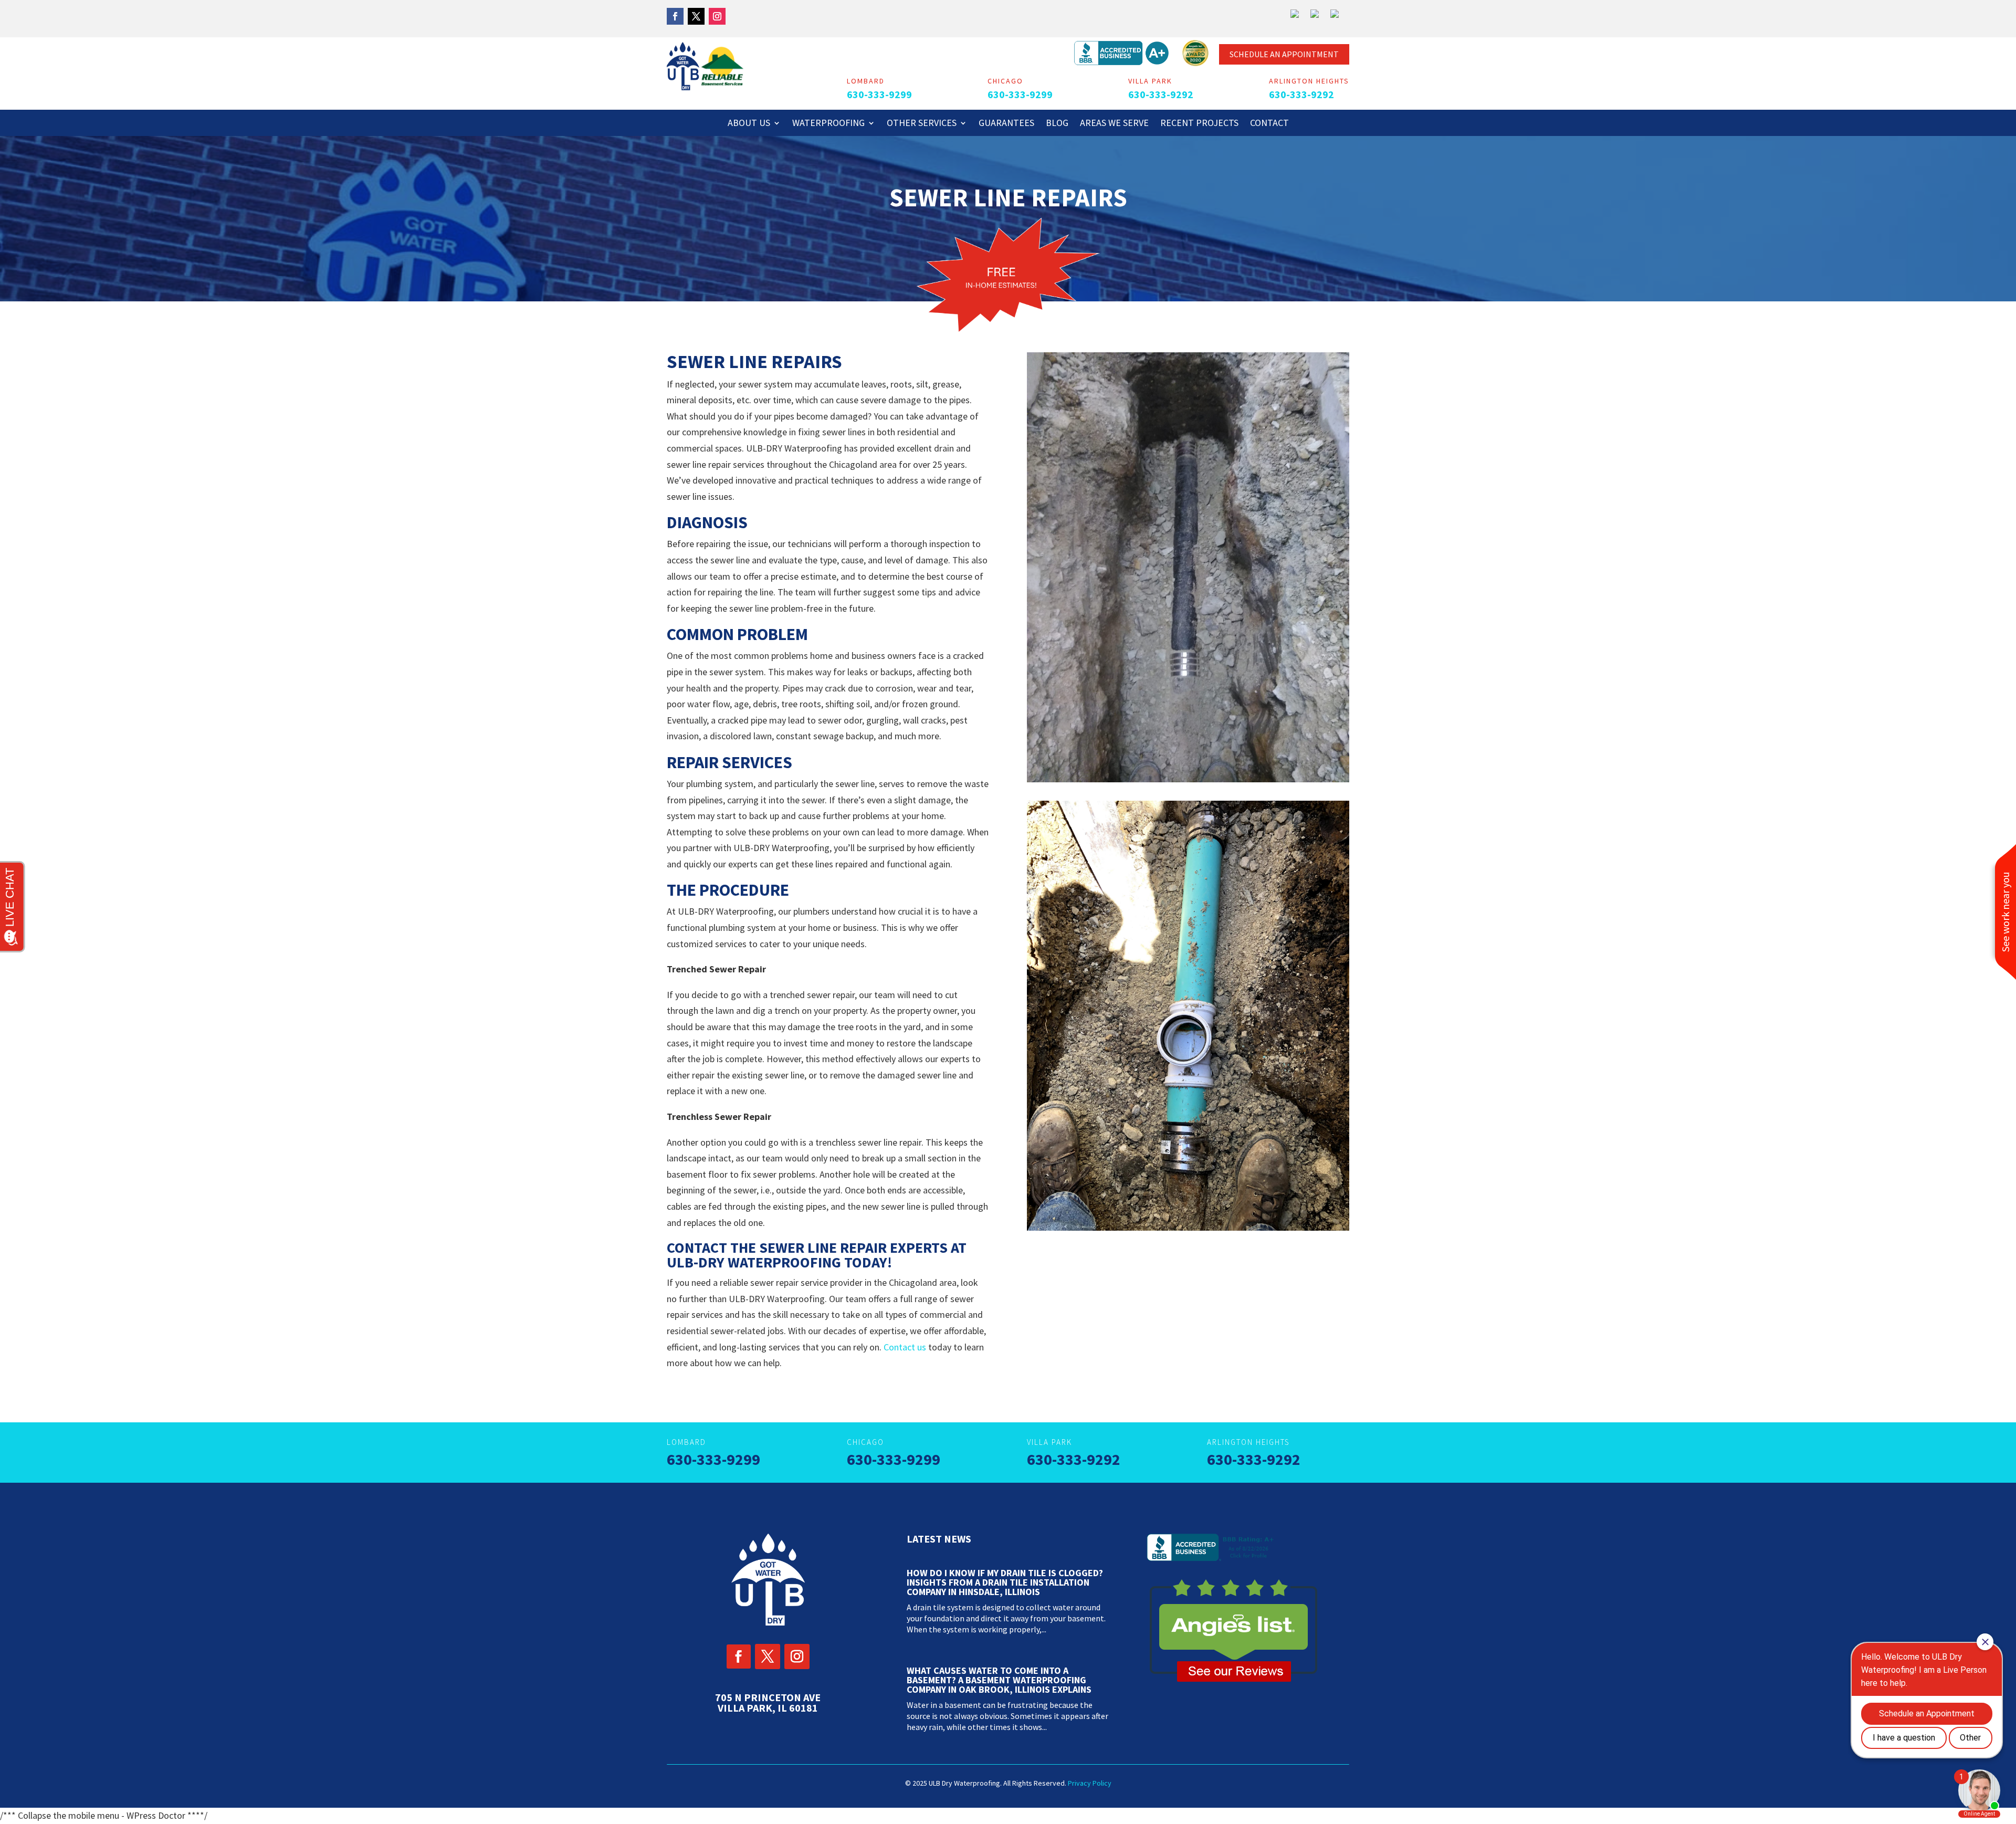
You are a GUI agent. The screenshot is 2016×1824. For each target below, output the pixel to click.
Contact (1269, 124)
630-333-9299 (879, 94)
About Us (749, 124)
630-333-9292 (1161, 94)
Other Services (922, 124)
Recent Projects (1199, 124)
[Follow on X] (696, 16)
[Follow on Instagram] (717, 16)
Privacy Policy (1090, 1783)
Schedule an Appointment (1284, 54)
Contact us (905, 1347)
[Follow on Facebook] (675, 16)
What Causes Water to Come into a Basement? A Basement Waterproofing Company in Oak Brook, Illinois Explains (999, 1680)
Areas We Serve (1114, 124)
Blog (1057, 124)
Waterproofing (828, 124)
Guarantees (1006, 124)
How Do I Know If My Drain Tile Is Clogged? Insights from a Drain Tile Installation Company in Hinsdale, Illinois (1005, 1582)
